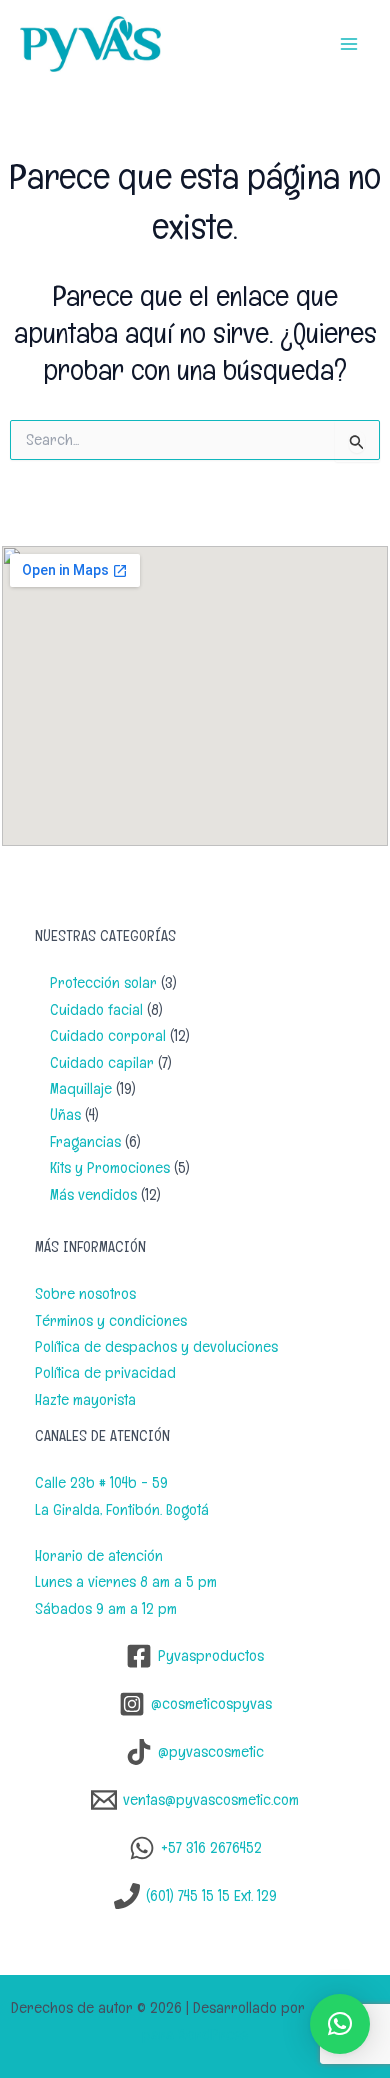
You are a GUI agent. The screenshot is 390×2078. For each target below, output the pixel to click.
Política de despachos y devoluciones (156, 1346)
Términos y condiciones (111, 1320)
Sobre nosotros (85, 1293)
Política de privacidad (105, 1372)
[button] (340, 2024)
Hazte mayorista (85, 1399)
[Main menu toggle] (349, 44)
